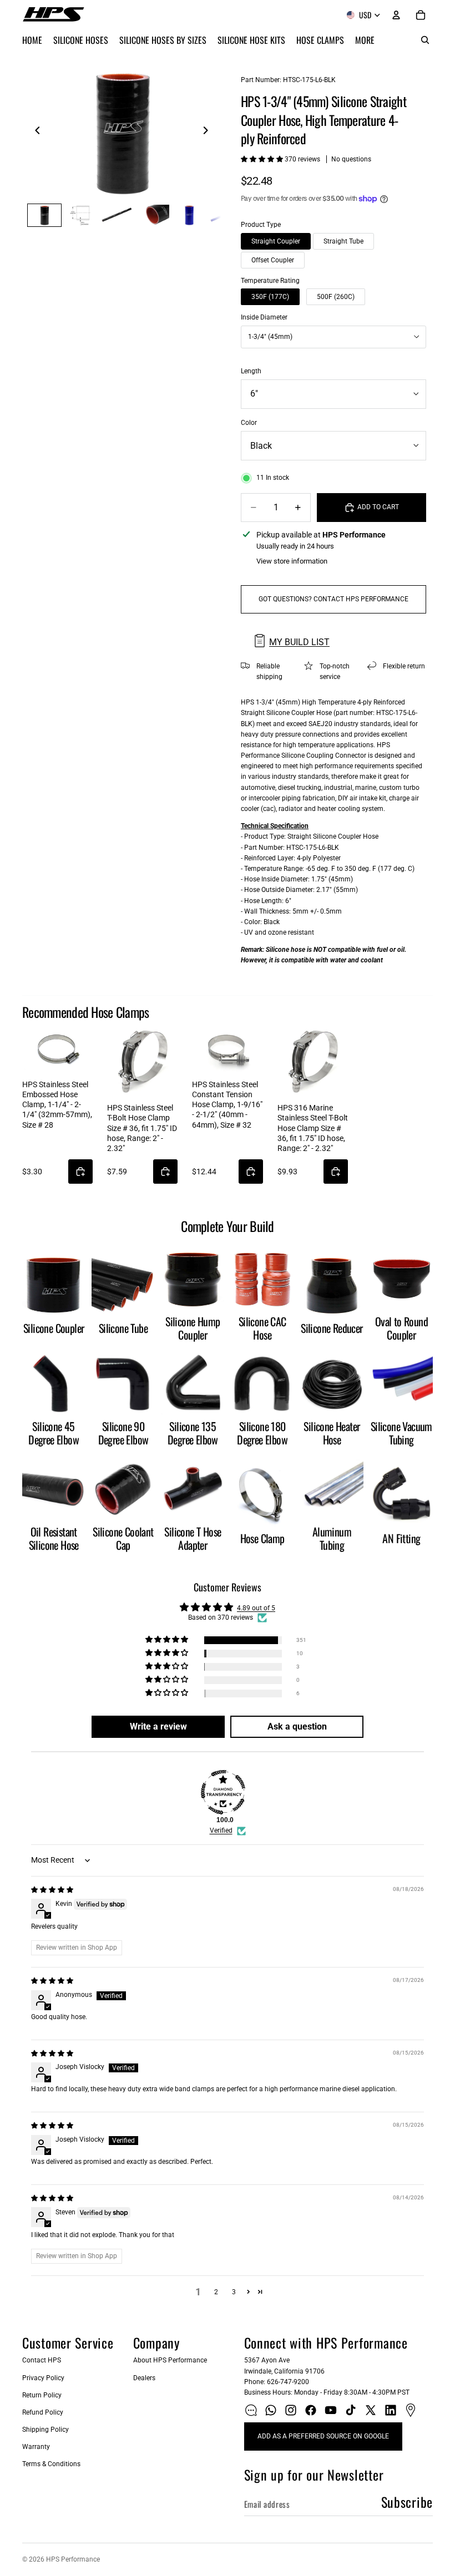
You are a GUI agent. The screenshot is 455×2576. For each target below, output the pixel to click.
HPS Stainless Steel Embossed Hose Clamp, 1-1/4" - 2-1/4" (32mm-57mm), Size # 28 (57, 1105)
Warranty (36, 2447)
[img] (52, 1890)
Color (249, 423)
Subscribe (407, 2502)
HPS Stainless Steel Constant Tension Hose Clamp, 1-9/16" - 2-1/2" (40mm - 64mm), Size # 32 (227, 1105)
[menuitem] (365, 40)
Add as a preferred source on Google (323, 2436)
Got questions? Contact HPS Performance (333, 599)
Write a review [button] (158, 1726)
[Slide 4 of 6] (153, 215)
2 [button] (216, 2292)
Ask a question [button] (297, 1726)
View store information (292, 561)
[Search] (425, 40)
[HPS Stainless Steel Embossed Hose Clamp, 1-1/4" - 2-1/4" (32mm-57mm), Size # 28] (57, 1050)
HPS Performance (73, 2559)
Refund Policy (43, 2412)
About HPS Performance (170, 2360)
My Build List (299, 642)
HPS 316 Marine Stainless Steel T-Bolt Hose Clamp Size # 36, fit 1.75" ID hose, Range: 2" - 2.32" (313, 1128)
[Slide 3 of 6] (117, 215)
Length (251, 371)
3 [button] (234, 2292)
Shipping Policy (46, 2430)
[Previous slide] (34, 132)
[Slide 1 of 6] (44, 215)
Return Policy (42, 2395)
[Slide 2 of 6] (81, 215)
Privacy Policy (43, 2378)
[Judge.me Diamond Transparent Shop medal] (223, 1792)
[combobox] (333, 337)
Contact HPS (42, 2360)
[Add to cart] (80, 1172)
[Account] (396, 15)
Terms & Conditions (51, 2464)
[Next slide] (209, 132)
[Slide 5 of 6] (189, 215)
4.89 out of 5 (256, 1608)
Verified (221, 1830)
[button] (263, 159)
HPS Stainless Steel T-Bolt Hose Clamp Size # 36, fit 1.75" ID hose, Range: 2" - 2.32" (142, 1128)
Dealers (144, 2378)
